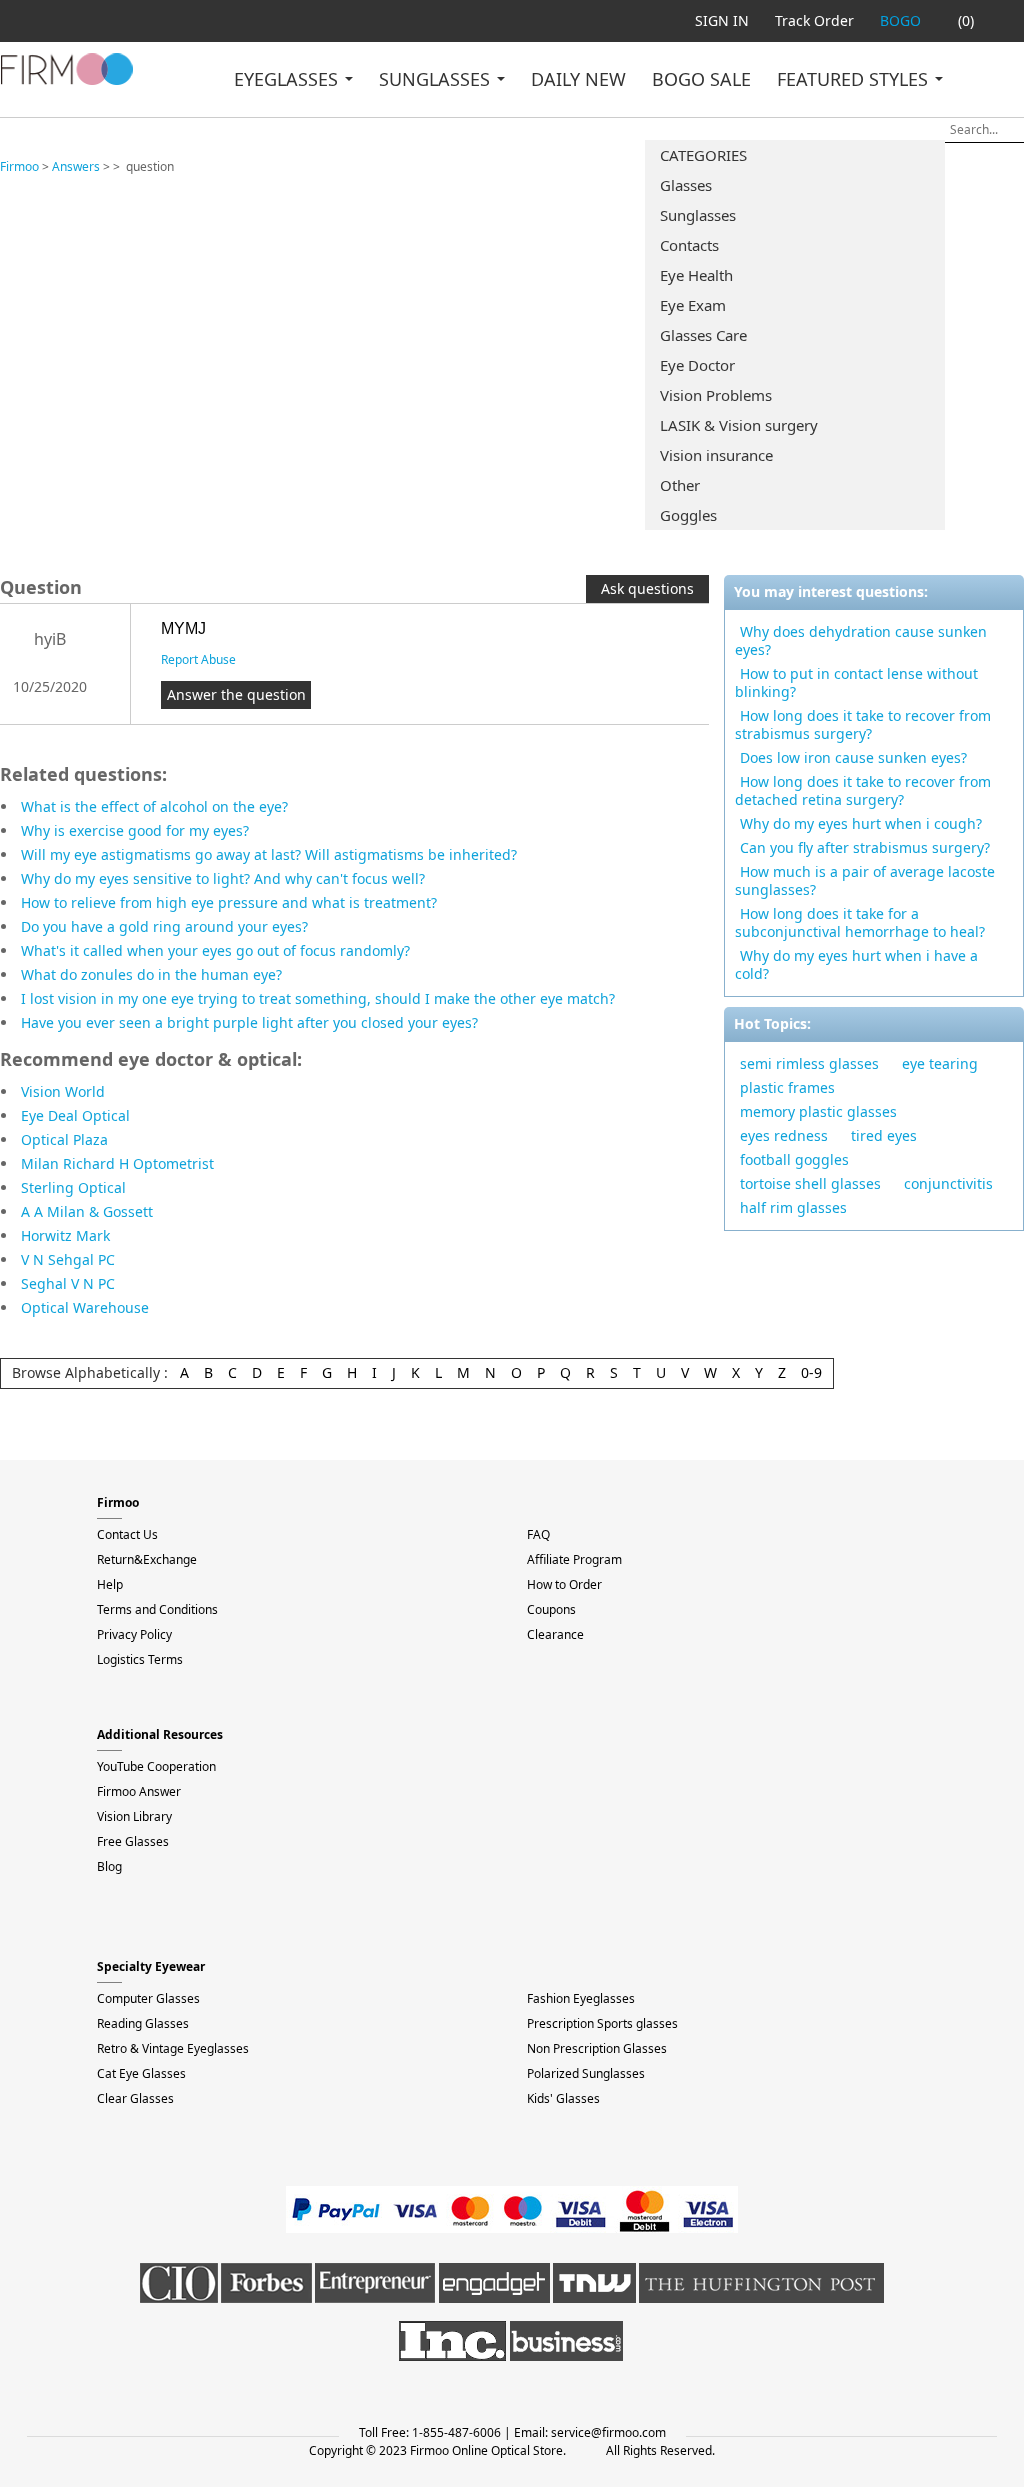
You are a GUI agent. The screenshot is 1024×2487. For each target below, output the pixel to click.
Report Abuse (198, 659)
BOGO (900, 20)
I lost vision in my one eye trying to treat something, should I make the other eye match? (318, 998)
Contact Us (127, 1534)
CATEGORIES (703, 155)
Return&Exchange (147, 1559)
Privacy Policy (134, 1634)
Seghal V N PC (68, 1283)
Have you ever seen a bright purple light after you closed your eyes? (249, 1022)
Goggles (688, 515)
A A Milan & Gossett (87, 1211)
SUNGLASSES (437, 79)
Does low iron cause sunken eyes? (853, 757)
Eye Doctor (697, 365)
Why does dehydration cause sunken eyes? (861, 640)
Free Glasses (133, 1841)
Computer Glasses (148, 1998)
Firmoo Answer (139, 1791)
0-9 (811, 1372)
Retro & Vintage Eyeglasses (173, 2048)
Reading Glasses (143, 2023)
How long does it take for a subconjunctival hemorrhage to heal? (860, 922)
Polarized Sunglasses (586, 2073)
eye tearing (940, 1063)
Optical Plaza (64, 1139)
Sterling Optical (73, 1187)
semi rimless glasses (809, 1063)
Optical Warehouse (85, 1307)
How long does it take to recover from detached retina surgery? (863, 790)
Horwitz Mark (65, 1235)
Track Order (814, 20)
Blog (109, 1866)
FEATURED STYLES (855, 79)
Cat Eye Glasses (141, 2073)
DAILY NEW (578, 79)
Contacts (689, 245)
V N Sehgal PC (68, 1259)
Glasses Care (703, 335)
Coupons (551, 1609)
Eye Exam (693, 305)
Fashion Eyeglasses (581, 1998)
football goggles (794, 1159)
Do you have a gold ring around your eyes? (164, 926)
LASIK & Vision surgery (739, 425)
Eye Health (696, 275)
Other (680, 485)
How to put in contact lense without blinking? (856, 682)
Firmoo (19, 166)
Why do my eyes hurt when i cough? (861, 823)
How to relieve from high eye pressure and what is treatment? (229, 902)
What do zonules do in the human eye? (151, 974)
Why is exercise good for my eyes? (135, 830)
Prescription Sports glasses (602, 2023)
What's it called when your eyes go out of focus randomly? (215, 950)
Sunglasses (698, 215)
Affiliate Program (574, 1559)
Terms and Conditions (157, 1609)
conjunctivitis (948, 1183)
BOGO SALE (701, 79)
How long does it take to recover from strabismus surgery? (863, 724)
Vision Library (134, 1816)
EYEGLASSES (288, 79)
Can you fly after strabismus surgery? (865, 847)
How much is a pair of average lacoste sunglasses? (865, 880)
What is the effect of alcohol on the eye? (154, 806)
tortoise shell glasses (810, 1183)
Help (110, 1584)
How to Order (564, 1584)
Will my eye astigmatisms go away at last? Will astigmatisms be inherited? (269, 854)
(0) (966, 20)
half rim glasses (793, 1207)
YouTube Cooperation (156, 1766)
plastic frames (787, 1087)
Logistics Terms (140, 1659)
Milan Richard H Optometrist (117, 1163)
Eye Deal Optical (75, 1115)
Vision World (63, 1091)
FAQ (538, 1534)
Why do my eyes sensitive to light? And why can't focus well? (223, 878)
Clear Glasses (135, 2098)
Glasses (686, 185)
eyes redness (784, 1135)
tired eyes (884, 1135)
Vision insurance (716, 455)
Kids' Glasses (563, 2098)
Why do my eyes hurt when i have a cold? (856, 964)
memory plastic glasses (818, 1111)
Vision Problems (716, 395)
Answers (76, 166)
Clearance (555, 1634)
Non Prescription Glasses (597, 2048)
